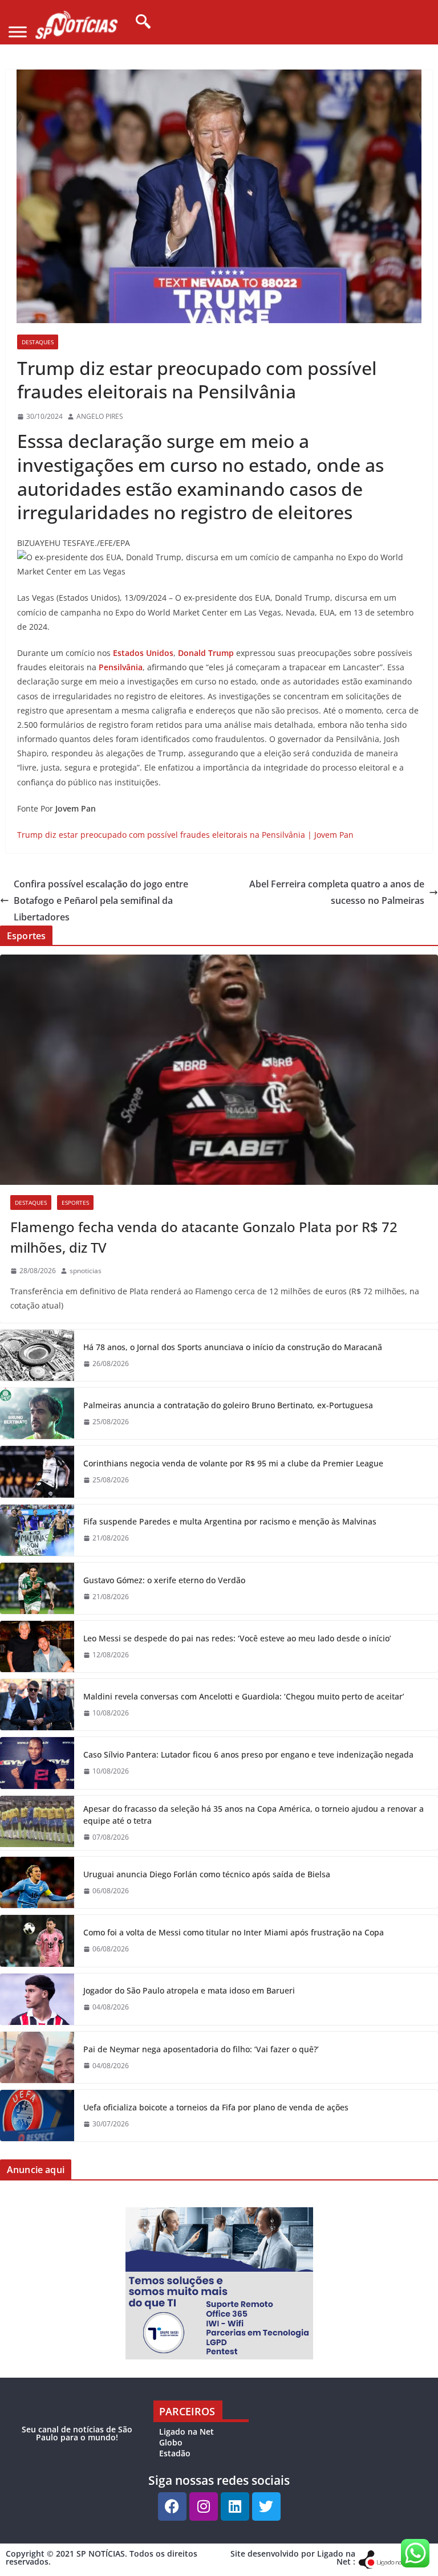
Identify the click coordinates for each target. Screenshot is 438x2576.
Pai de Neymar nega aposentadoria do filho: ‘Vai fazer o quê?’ (201, 2049)
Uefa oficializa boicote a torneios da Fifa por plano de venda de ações (216, 2107)
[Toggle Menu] (18, 32)
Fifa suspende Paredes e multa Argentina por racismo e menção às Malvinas (230, 1521)
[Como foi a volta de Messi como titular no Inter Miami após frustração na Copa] (37, 1941)
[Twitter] (266, 2506)
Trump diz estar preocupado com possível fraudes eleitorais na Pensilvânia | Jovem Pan (185, 835)
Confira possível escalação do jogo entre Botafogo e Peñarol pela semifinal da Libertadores (101, 900)
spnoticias (86, 1271)
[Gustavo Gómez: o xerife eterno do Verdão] (37, 1588)
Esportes (75, 1203)
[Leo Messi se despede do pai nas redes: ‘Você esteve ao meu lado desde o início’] (37, 1646)
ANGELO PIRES (100, 416)
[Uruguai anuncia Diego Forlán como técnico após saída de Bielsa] (37, 1882)
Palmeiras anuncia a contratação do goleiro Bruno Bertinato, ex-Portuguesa (228, 1405)
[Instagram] (204, 2506)
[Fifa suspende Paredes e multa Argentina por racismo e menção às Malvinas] (37, 1530)
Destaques (38, 342)
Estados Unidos (143, 653)
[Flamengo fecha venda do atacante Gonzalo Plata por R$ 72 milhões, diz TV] (219, 1070)
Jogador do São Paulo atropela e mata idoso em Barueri (189, 1990)
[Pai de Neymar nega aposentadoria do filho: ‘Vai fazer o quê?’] (37, 2057)
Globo (171, 2442)
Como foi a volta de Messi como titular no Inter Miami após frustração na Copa (234, 1932)
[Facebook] (172, 2506)
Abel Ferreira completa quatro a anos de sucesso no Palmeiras (337, 892)
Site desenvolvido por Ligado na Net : (293, 2557)
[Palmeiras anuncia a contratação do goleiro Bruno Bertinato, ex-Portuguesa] (37, 1413)
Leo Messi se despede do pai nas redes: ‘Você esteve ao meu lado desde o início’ (237, 1638)
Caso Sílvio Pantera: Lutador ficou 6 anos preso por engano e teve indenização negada (248, 1754)
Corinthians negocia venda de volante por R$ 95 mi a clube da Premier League (233, 1463)
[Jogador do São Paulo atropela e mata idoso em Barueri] (37, 1999)
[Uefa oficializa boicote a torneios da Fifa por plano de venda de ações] (37, 2116)
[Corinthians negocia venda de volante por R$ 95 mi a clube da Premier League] (37, 1472)
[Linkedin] (235, 2506)
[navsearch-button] (139, 22)
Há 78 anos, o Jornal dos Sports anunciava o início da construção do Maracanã (233, 1347)
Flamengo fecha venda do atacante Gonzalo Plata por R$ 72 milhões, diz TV (204, 1237)
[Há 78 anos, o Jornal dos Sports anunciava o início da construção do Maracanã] (37, 1355)
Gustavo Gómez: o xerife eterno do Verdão (164, 1580)
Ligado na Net (186, 2432)
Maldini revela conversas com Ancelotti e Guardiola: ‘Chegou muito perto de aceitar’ (244, 1696)
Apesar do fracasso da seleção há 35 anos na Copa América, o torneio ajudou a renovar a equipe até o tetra (254, 1815)
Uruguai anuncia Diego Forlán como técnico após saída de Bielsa (207, 1874)
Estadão (175, 2453)
